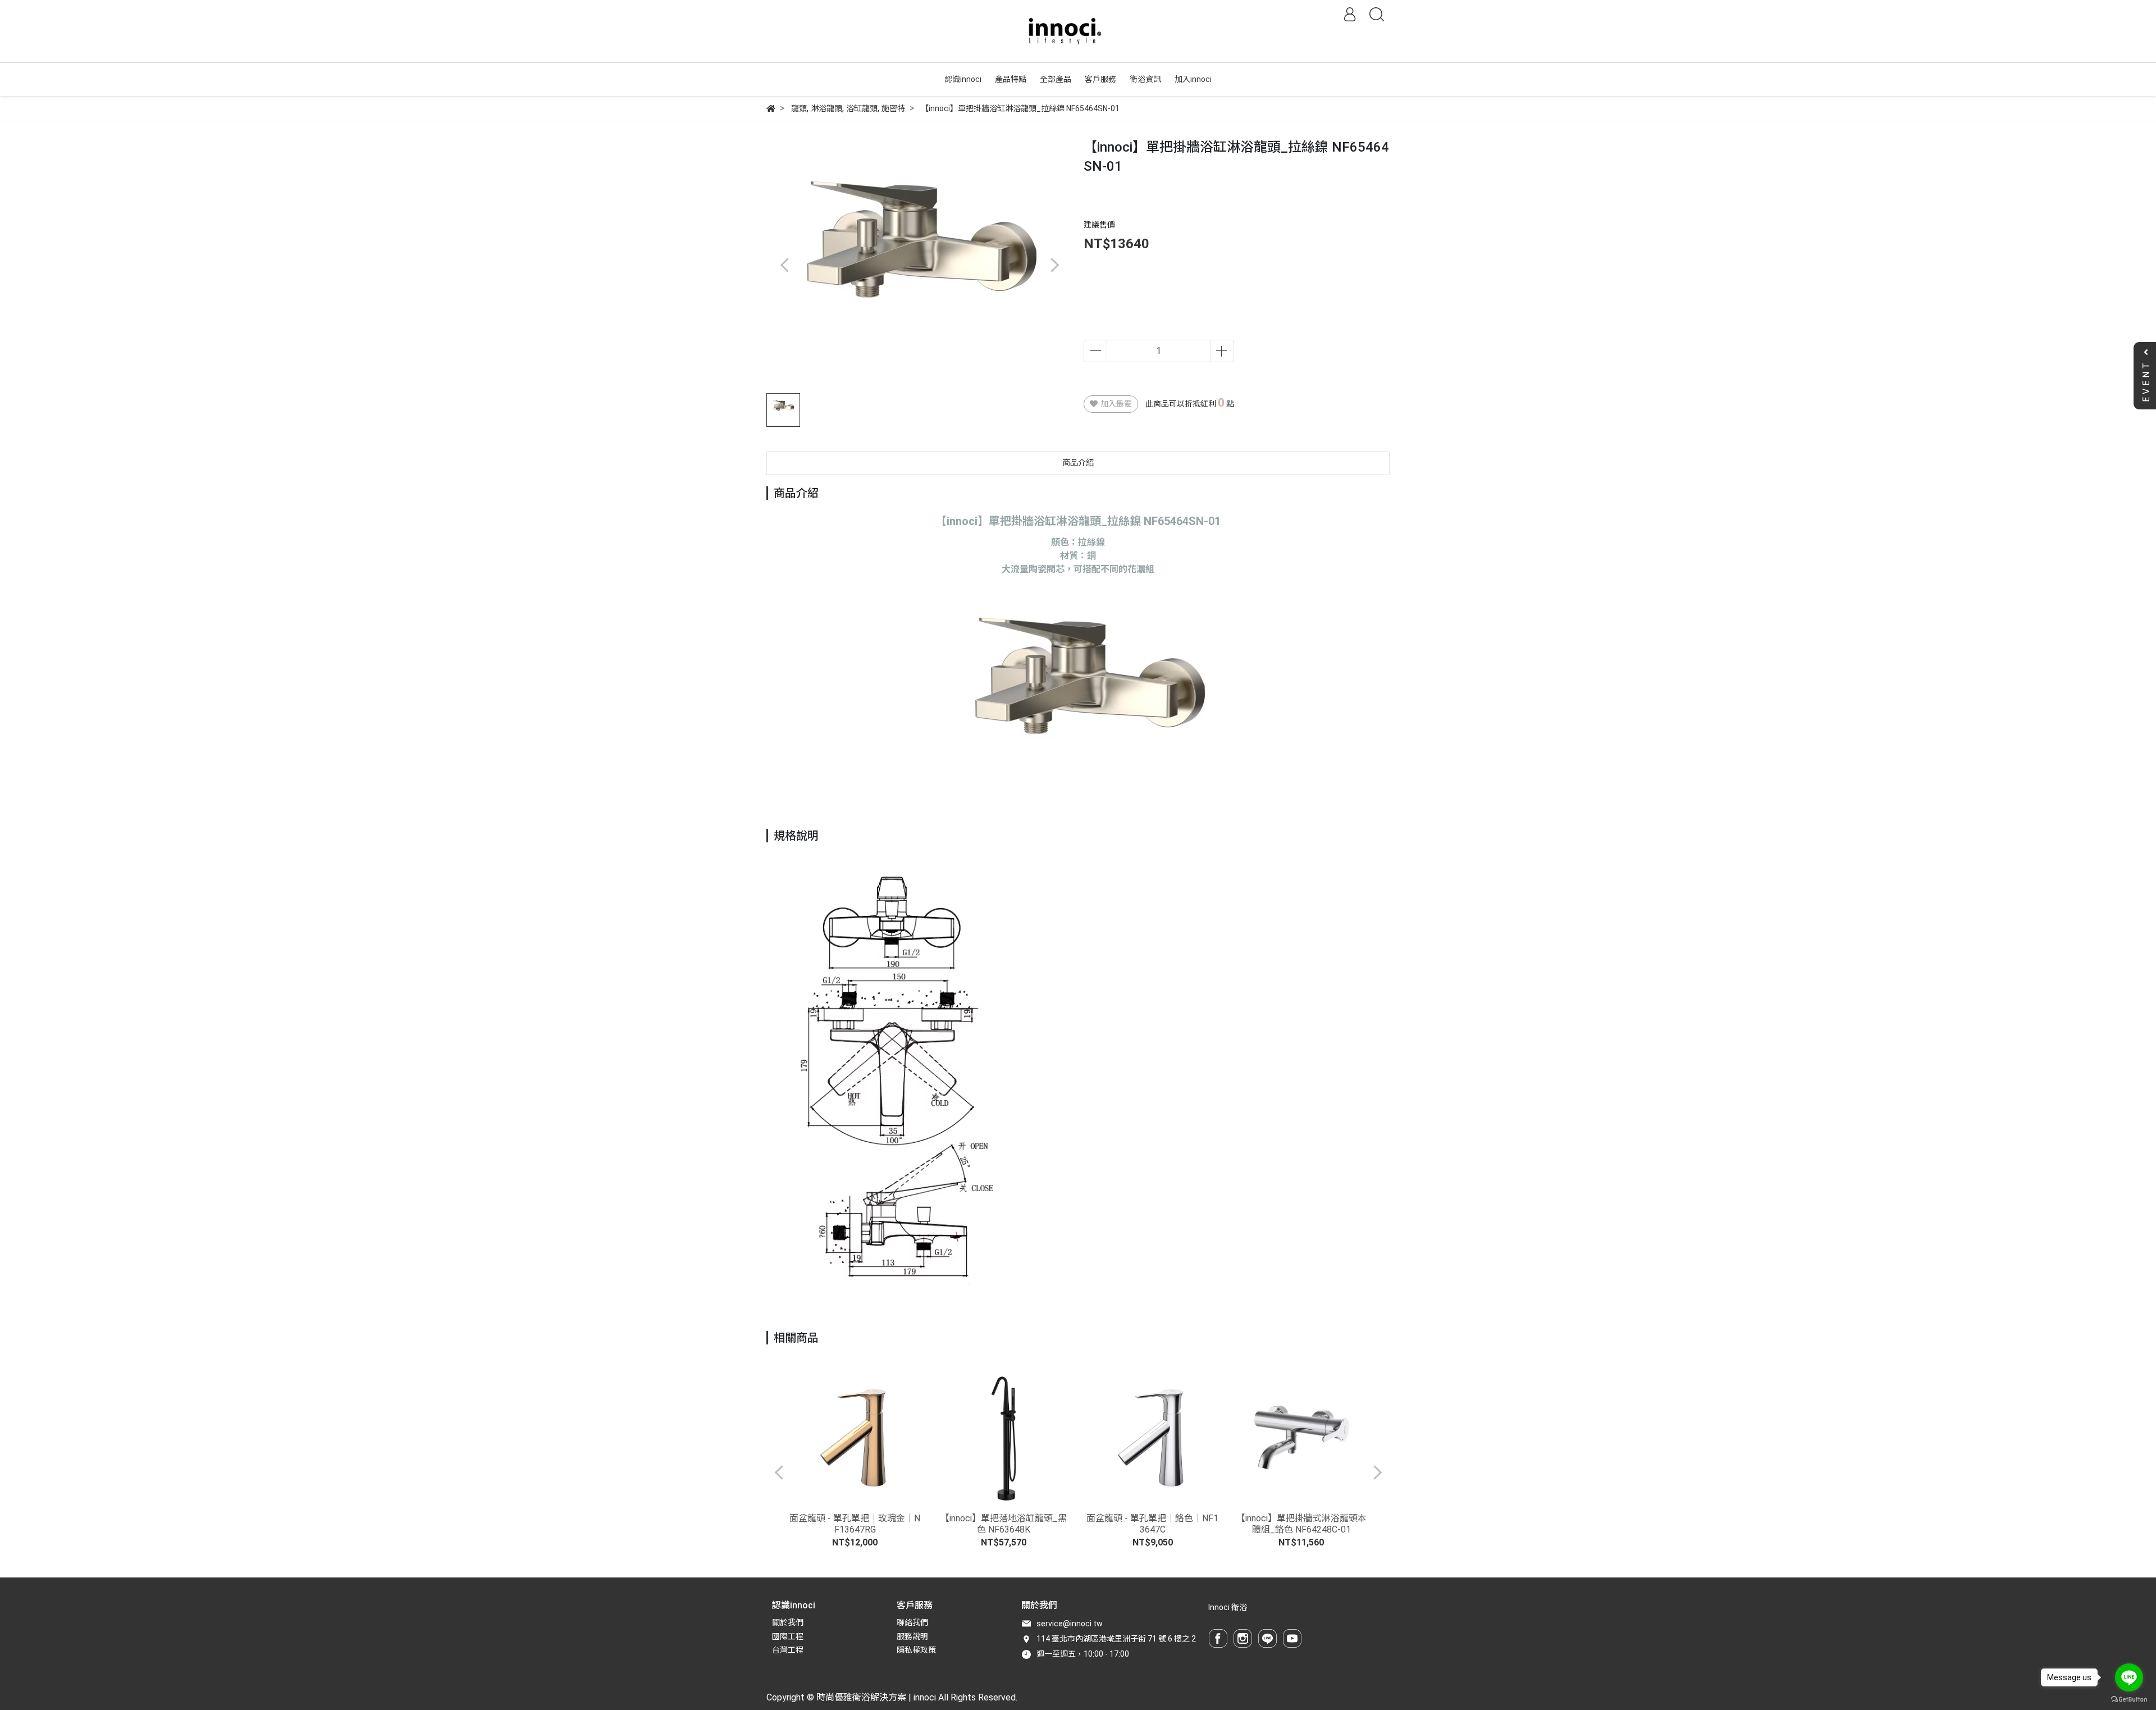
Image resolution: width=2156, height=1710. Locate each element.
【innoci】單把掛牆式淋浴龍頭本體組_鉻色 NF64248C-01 (1301, 1524)
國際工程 (788, 1636)
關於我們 (788, 1622)
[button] (1054, 265)
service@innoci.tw (1070, 1624)
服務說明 (912, 1636)
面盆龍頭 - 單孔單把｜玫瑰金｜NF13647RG (855, 1524)
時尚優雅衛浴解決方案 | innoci (876, 1697)
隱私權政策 (916, 1650)
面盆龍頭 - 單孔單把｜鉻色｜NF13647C (1152, 1524)
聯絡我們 (912, 1622)
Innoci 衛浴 (1228, 1607)
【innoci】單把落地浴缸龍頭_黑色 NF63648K (1004, 1524)
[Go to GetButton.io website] (2129, 1699)
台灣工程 (788, 1650)
